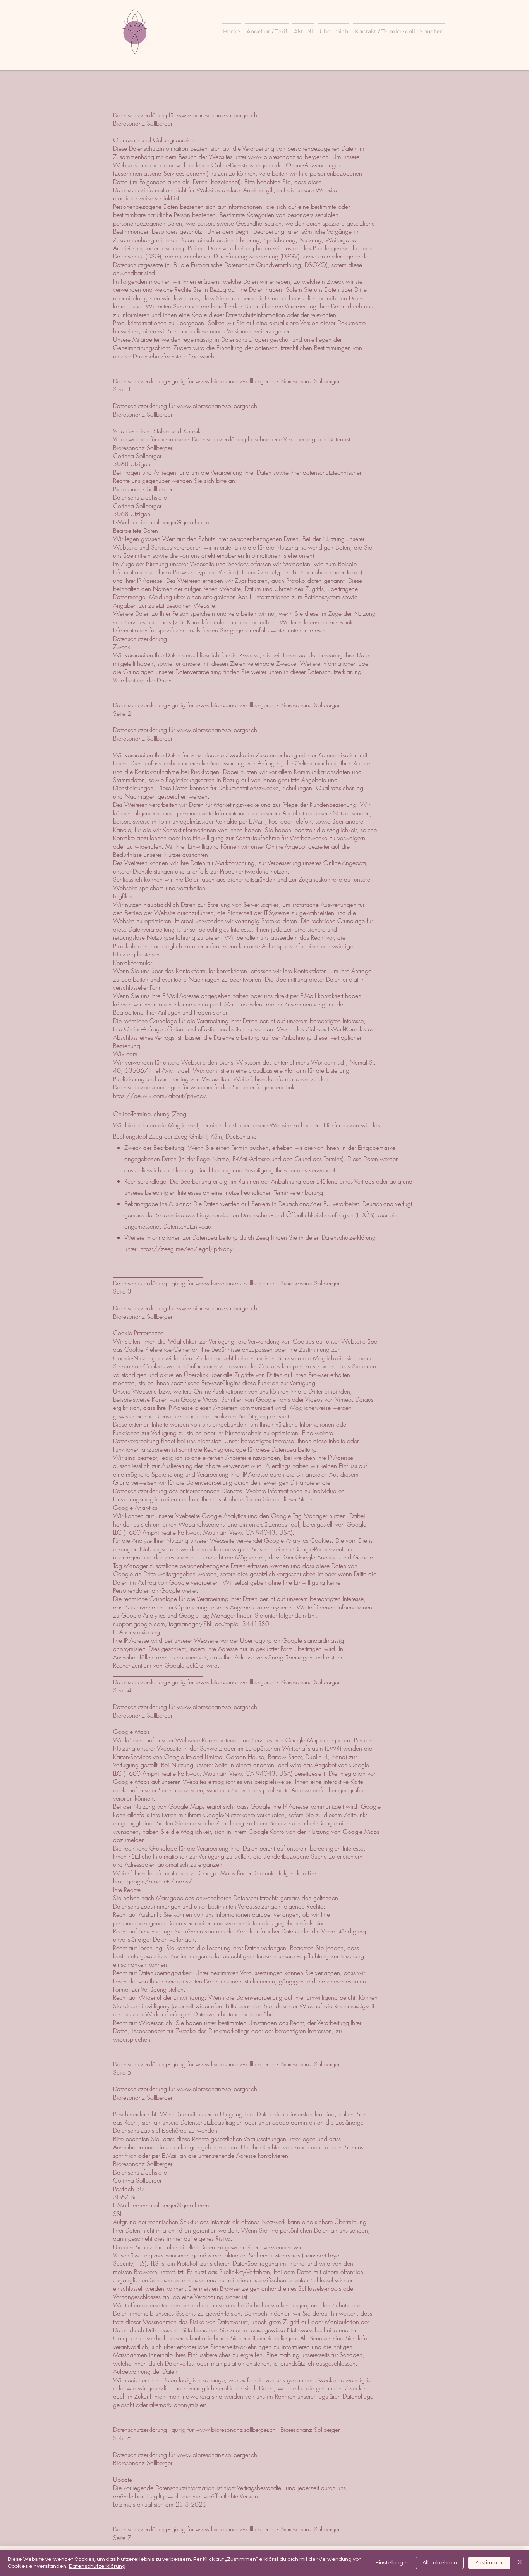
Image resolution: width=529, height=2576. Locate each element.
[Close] (520, 2563)
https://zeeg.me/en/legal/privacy (186, 1249)
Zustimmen (489, 2563)
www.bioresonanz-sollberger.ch (217, 115)
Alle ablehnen (440, 2563)
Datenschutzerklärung (97, 2566)
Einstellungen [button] (393, 2563)
